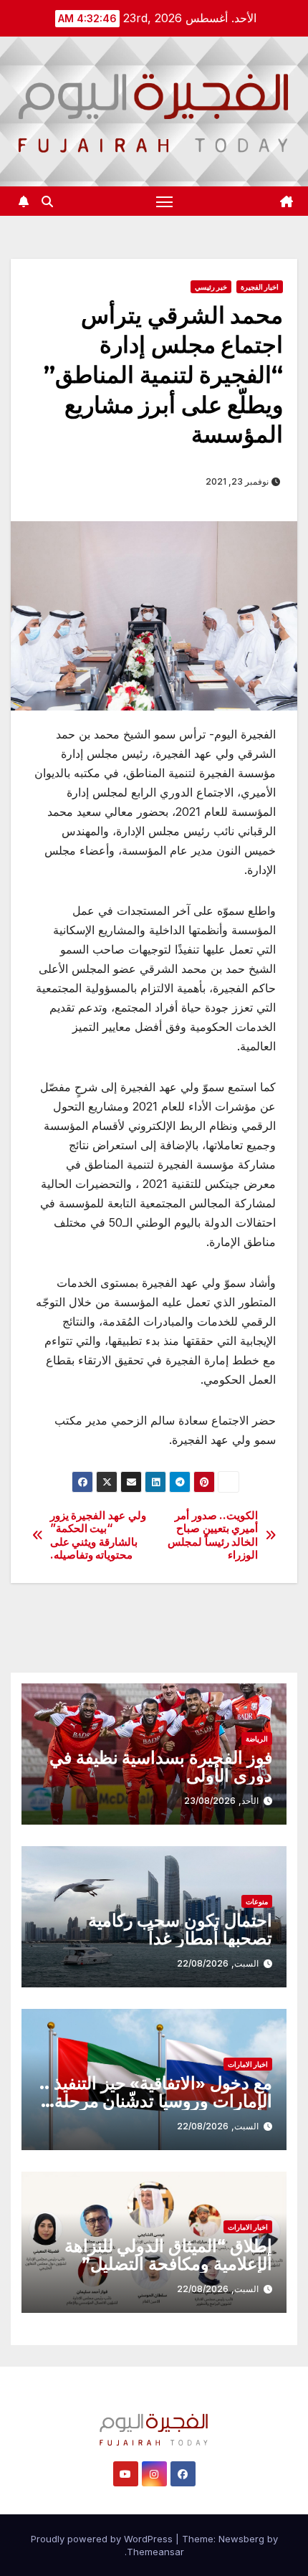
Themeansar (155, 2552)
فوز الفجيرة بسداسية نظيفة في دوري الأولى (161, 1767)
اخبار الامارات (248, 2064)
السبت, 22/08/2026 (218, 1963)
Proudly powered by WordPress (103, 2539)
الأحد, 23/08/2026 (221, 1801)
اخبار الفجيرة (260, 287)
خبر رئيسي (211, 287)
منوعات (257, 1901)
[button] (47, 201)
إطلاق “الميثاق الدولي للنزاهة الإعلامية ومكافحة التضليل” (168, 2255)
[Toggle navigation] (165, 201)
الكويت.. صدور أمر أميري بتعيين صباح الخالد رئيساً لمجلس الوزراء (213, 1535)
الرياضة (257, 1739)
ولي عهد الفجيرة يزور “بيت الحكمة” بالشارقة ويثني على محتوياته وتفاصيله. (98, 1535)
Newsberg (241, 2539)
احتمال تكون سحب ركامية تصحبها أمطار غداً (180, 1929)
